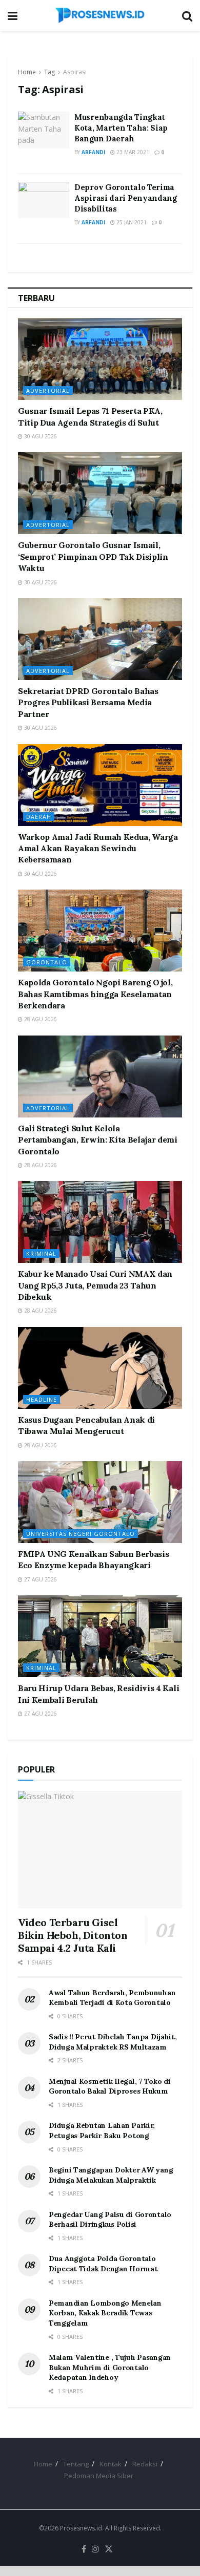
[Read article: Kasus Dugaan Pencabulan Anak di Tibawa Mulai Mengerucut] (100, 1368)
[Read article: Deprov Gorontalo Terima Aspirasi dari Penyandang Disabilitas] (44, 200)
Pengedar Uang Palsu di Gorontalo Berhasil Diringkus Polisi (110, 2220)
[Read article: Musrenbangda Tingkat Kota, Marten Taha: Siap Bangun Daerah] (44, 130)
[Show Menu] (13, 15)
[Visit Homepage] (100, 15)
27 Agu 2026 (40, 1579)
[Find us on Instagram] (95, 2549)
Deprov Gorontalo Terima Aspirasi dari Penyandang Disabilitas (126, 198)
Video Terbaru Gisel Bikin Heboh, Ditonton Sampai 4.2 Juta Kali (73, 1935)
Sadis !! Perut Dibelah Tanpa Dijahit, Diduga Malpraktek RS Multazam (113, 2042)
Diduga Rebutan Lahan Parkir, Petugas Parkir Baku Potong (102, 2130)
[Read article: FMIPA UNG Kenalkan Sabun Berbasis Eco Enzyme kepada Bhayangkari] (100, 1502)
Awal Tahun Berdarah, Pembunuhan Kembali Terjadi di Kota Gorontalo (112, 1998)
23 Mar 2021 (132, 152)
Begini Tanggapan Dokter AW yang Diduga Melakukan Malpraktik (111, 2175)
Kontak (111, 2464)
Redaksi (145, 2464)
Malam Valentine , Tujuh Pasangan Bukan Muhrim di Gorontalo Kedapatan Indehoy (110, 2367)
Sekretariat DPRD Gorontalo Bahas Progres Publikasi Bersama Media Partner (88, 702)
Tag (49, 72)
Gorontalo (47, 962)
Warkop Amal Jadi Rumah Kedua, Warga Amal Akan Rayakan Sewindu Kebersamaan (98, 848)
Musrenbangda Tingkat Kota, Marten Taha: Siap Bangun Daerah (121, 128)
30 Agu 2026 (40, 436)
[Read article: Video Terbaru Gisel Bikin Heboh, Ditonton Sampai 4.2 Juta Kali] (100, 1850)
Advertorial (48, 390)
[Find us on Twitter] (109, 2549)
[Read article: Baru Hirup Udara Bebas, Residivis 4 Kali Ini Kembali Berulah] (100, 1636)
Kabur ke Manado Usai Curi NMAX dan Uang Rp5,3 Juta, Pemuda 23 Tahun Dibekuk (95, 1285)
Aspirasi (75, 72)
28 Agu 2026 (40, 1019)
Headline (42, 1399)
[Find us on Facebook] (84, 2549)
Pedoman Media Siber (99, 2476)
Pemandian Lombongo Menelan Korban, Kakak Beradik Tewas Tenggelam (105, 2313)
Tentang (76, 2464)
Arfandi (93, 152)
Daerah (39, 817)
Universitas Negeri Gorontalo (81, 1534)
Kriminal (41, 1253)
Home (27, 72)
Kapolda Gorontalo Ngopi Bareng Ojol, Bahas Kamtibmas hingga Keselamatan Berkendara (95, 994)
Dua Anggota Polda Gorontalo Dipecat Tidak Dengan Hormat (103, 2264)
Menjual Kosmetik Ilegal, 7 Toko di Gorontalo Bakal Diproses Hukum (109, 2086)
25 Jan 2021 (131, 222)
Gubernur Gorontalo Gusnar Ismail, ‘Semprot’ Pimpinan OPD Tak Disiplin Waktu (93, 556)
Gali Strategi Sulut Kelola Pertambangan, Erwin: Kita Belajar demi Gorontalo (98, 1140)
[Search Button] (187, 15)
